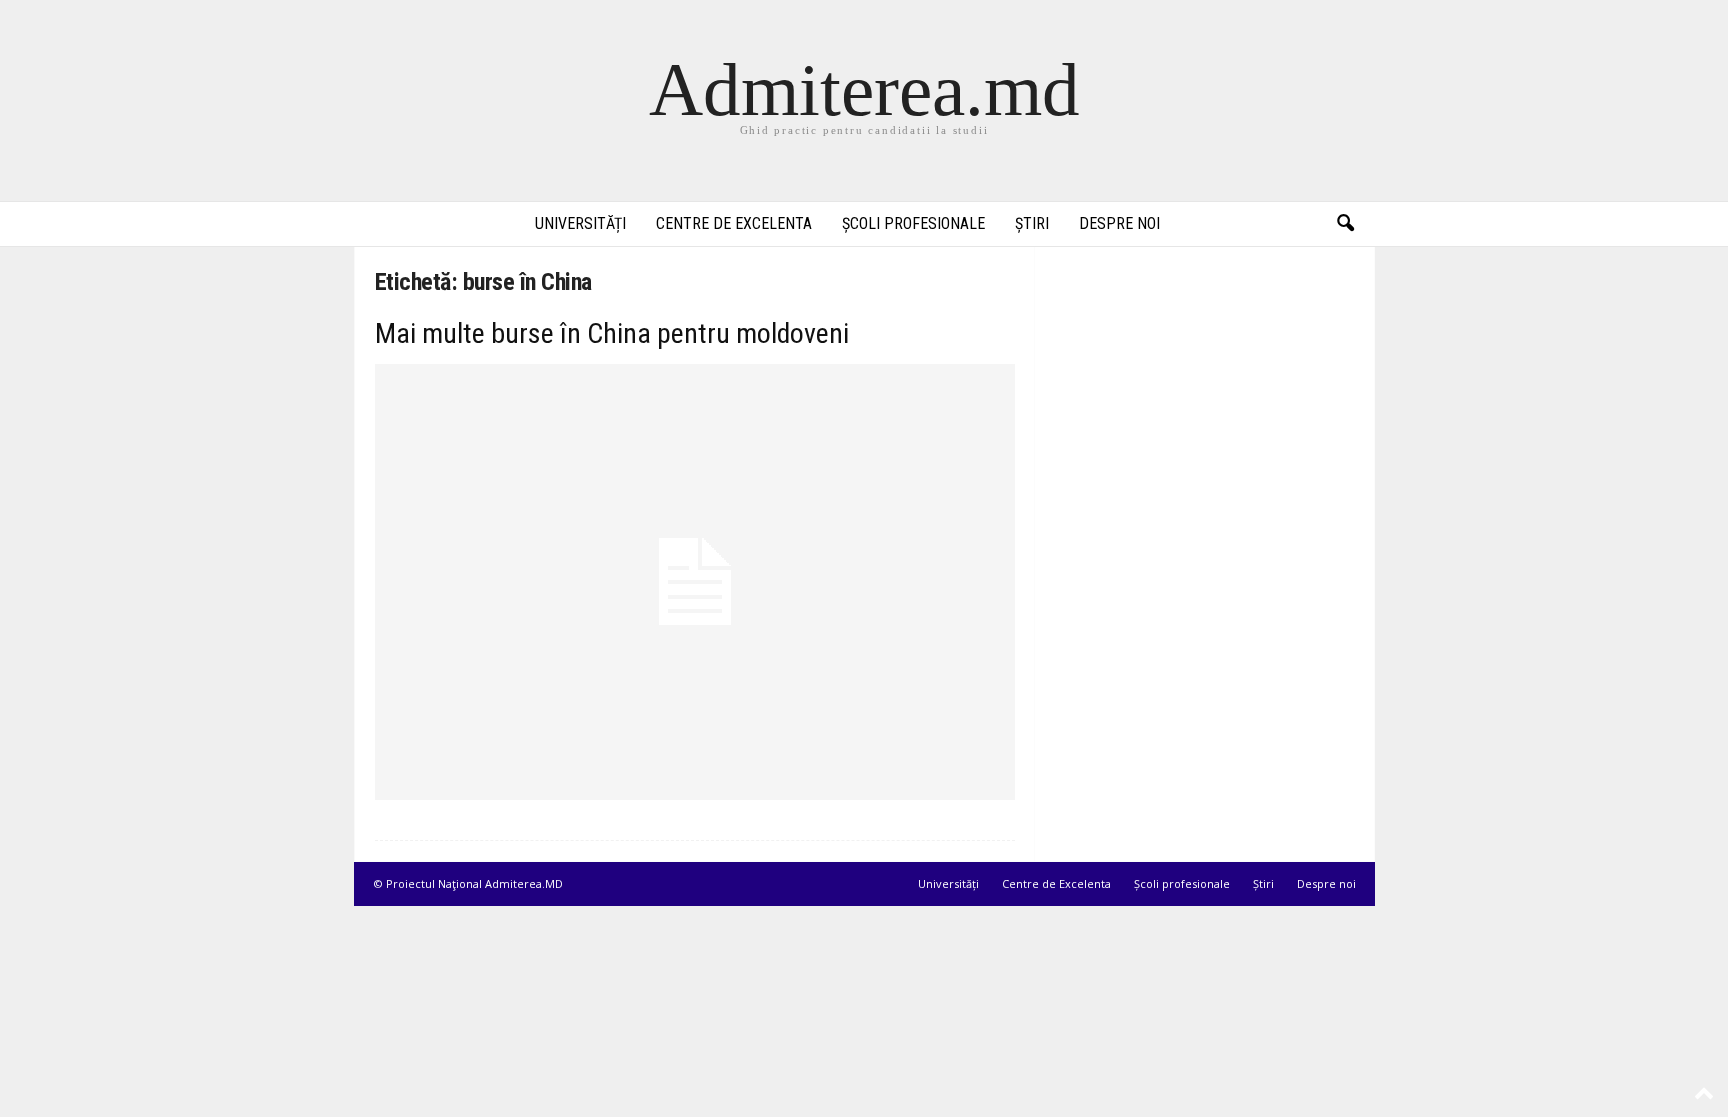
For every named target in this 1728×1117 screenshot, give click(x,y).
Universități (580, 223)
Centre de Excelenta (734, 223)
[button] (1345, 224)
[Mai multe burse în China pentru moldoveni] (695, 582)
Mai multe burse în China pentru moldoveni (612, 333)
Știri (1032, 223)
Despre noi (1119, 223)
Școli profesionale (913, 223)
